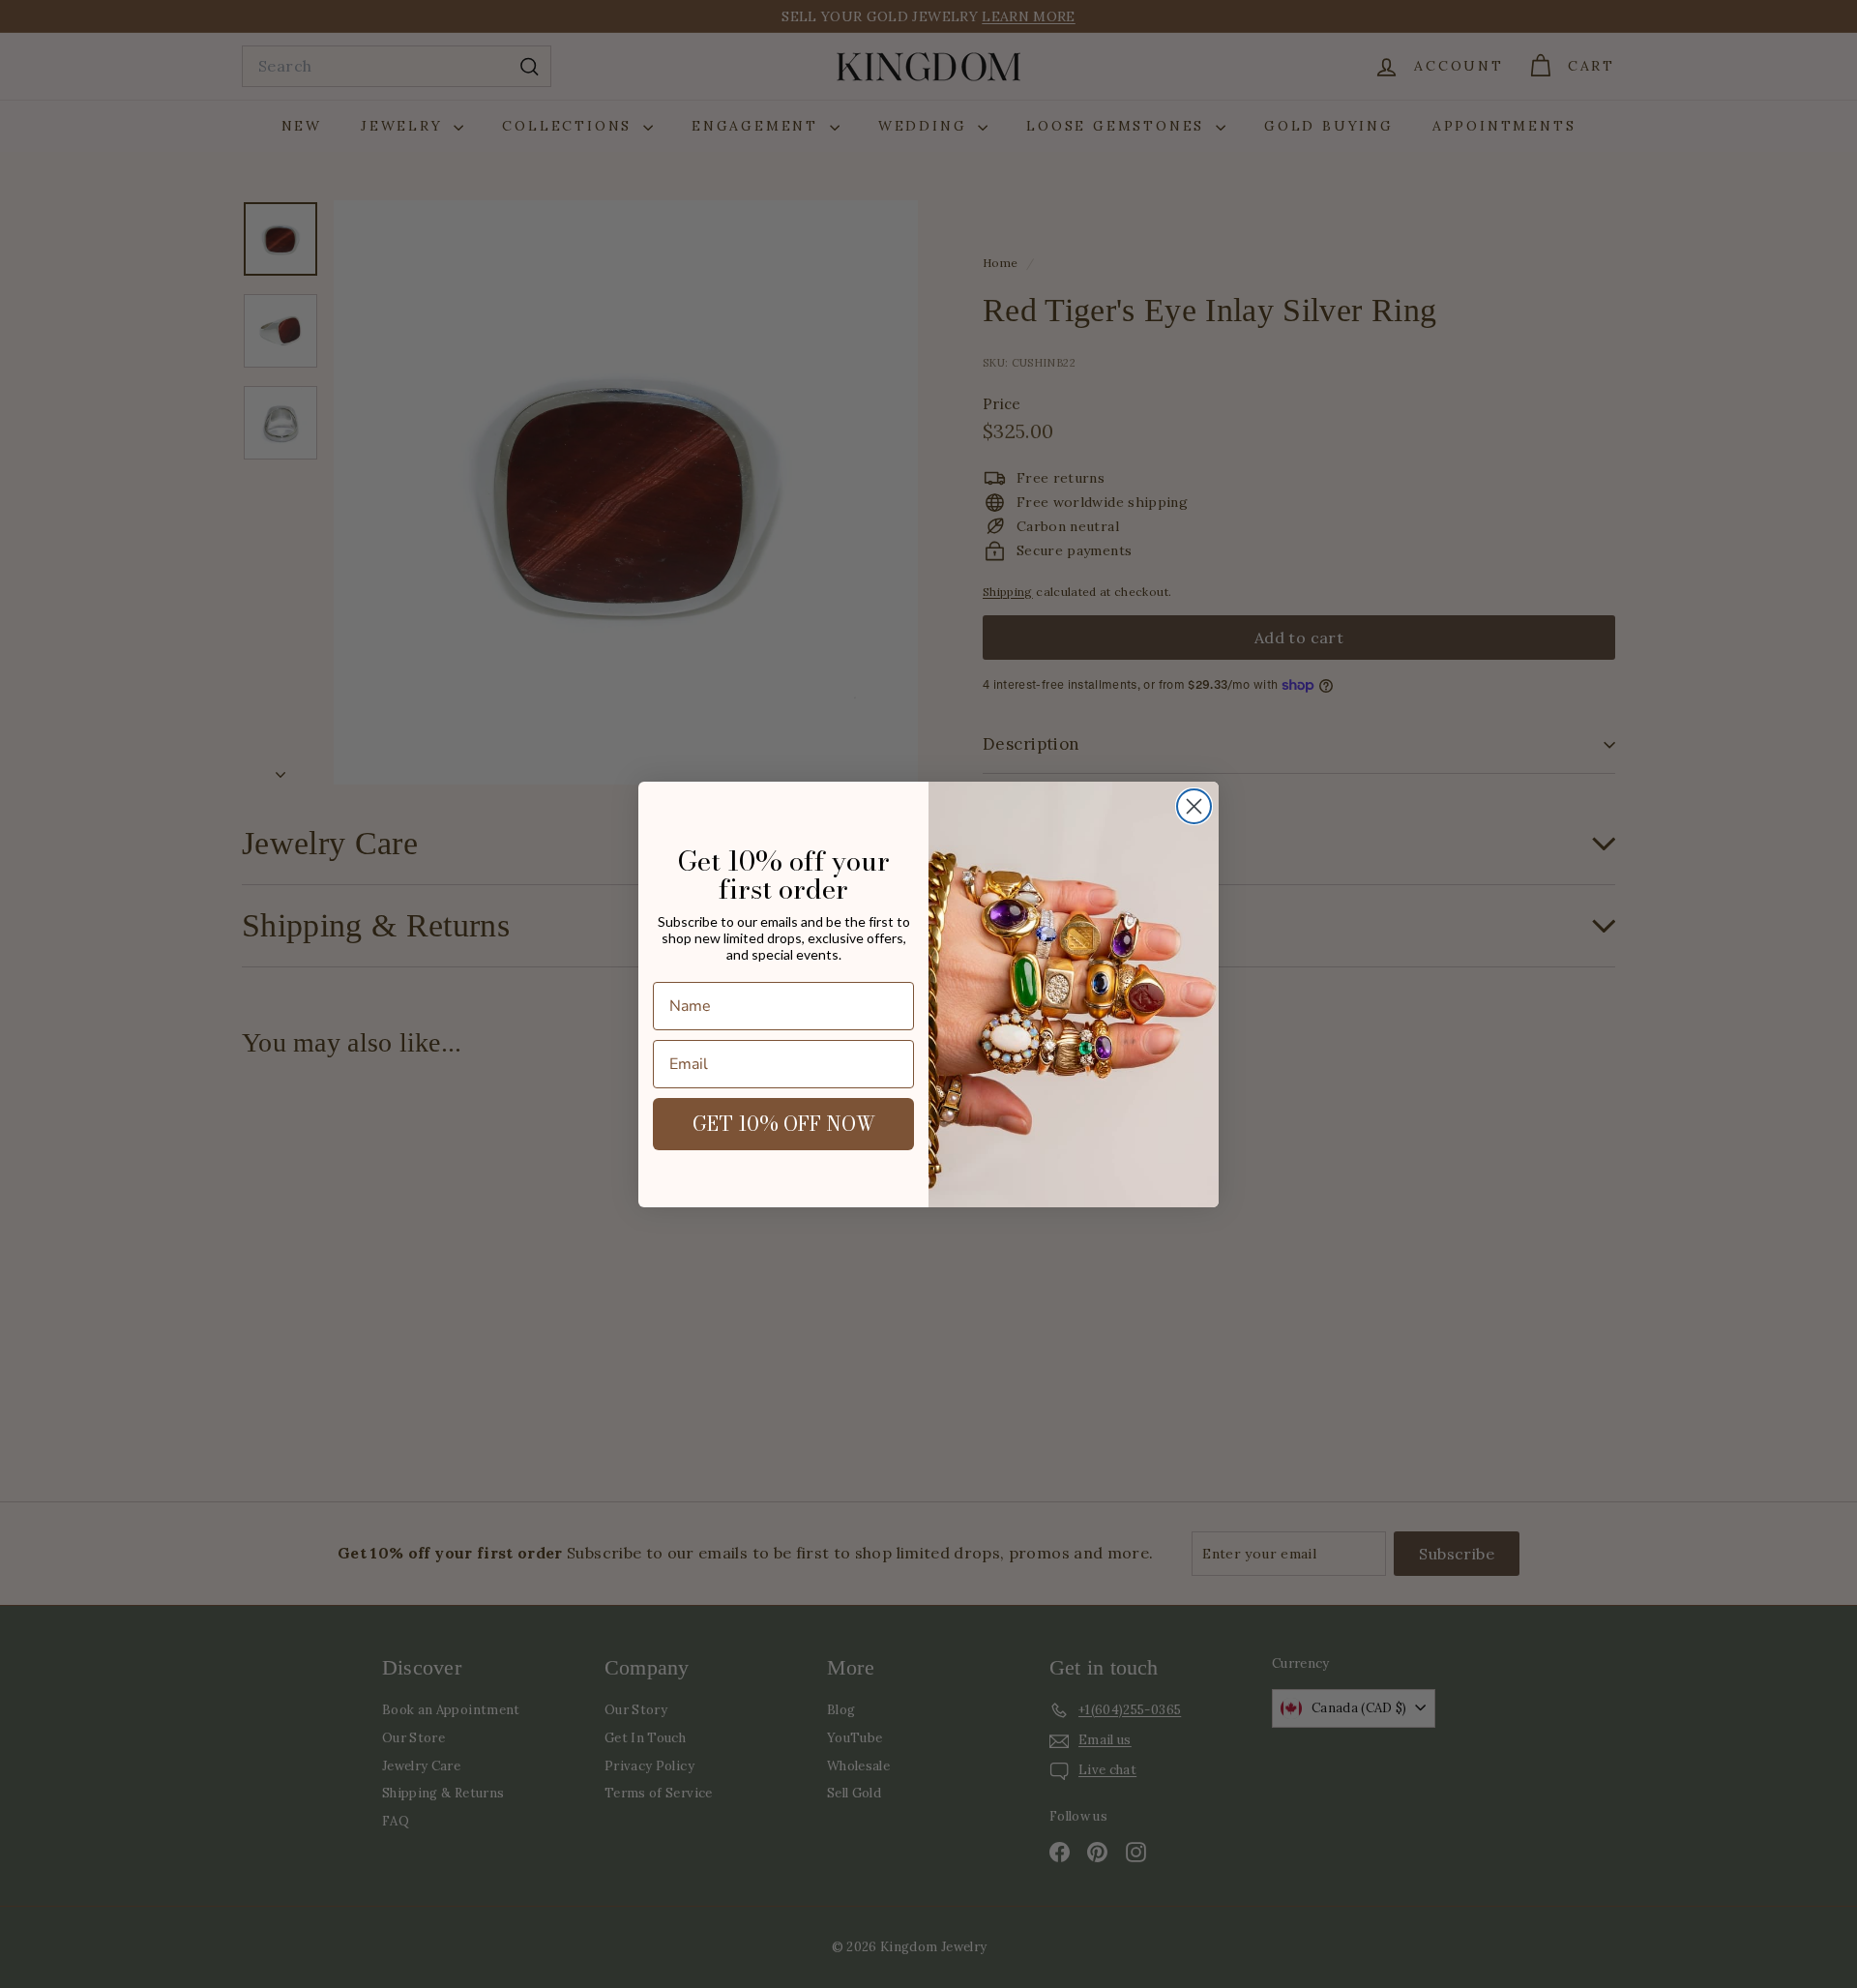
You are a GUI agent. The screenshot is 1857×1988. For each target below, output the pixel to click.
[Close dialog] (1194, 806)
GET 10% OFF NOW (784, 1124)
